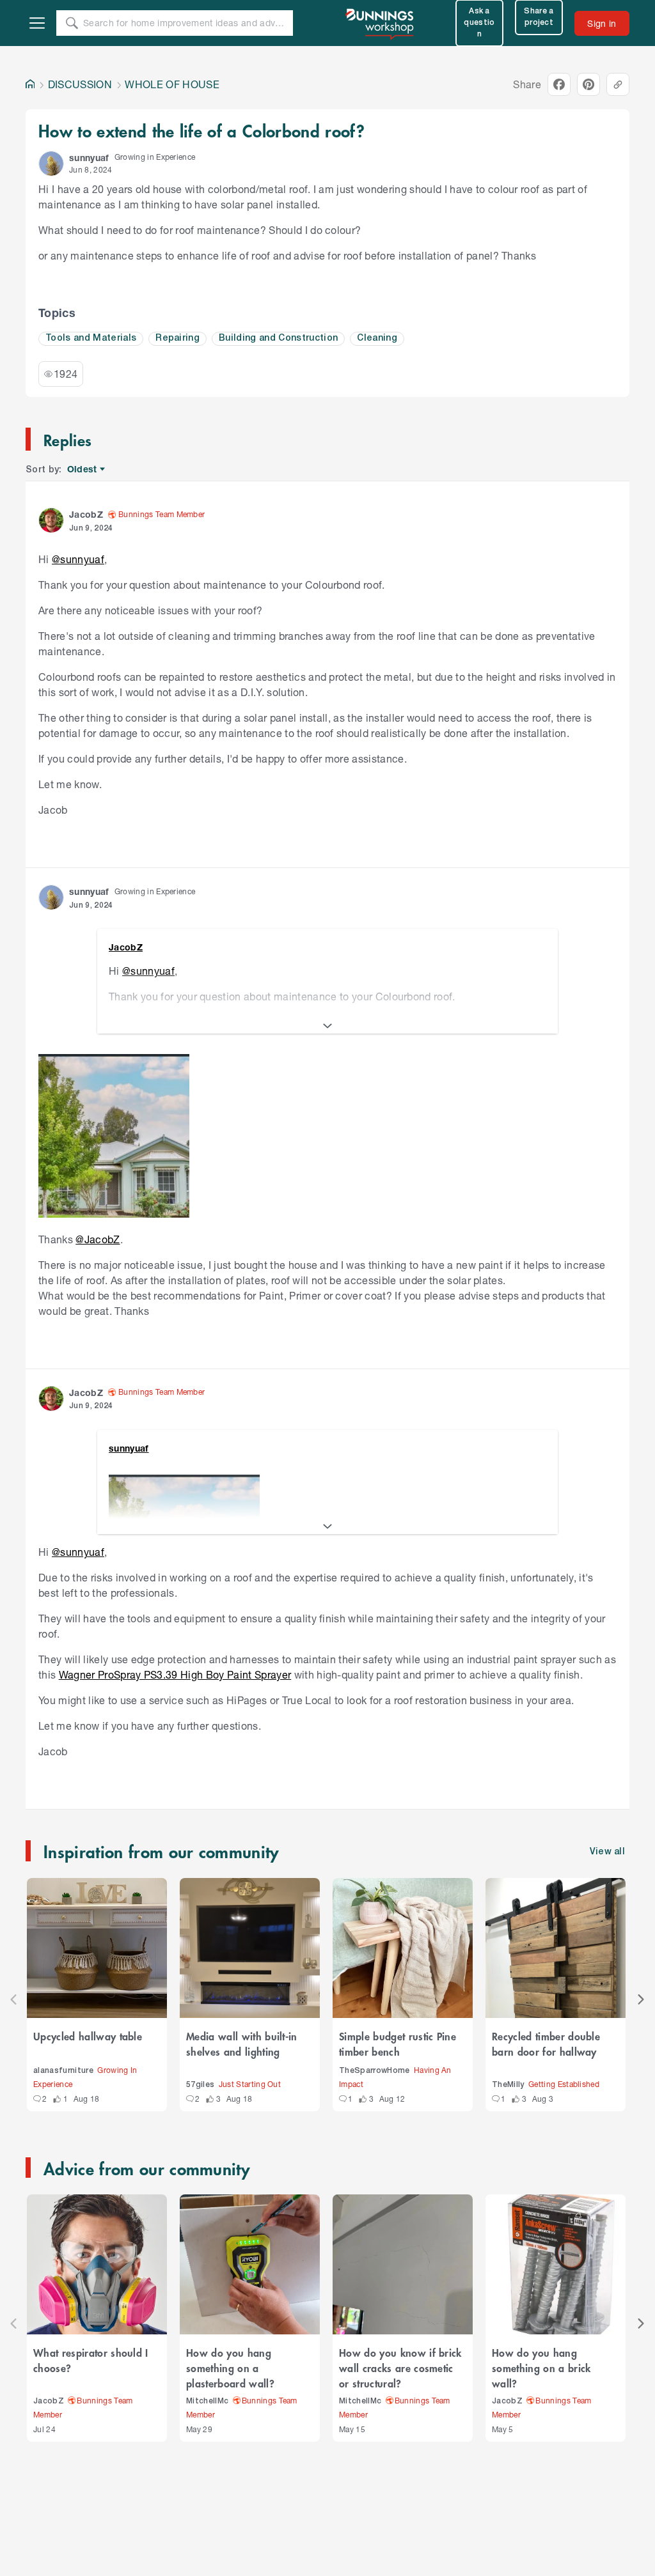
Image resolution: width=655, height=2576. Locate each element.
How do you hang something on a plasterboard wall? (230, 2368)
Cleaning (377, 338)
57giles (200, 2085)
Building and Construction (278, 338)
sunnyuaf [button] (89, 158)
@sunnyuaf (78, 559)
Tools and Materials (91, 338)
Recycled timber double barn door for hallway (546, 2044)
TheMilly (508, 2085)
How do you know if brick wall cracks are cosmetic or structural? (400, 2368)
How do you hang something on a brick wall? (541, 2368)
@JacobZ (98, 1239)
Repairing (178, 338)
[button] (51, 164)
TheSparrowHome (375, 2071)
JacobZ (49, 2401)
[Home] (30, 84)
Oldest (83, 469)
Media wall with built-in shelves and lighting (242, 2044)
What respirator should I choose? (91, 2360)
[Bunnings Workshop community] (381, 23)
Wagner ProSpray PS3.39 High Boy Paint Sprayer (175, 1674)
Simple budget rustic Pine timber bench (398, 2044)
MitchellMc (207, 2401)
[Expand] (327, 1026)
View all (608, 1852)
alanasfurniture (63, 2071)
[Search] (72, 23)
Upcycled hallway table (88, 2036)
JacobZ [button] (86, 514)
